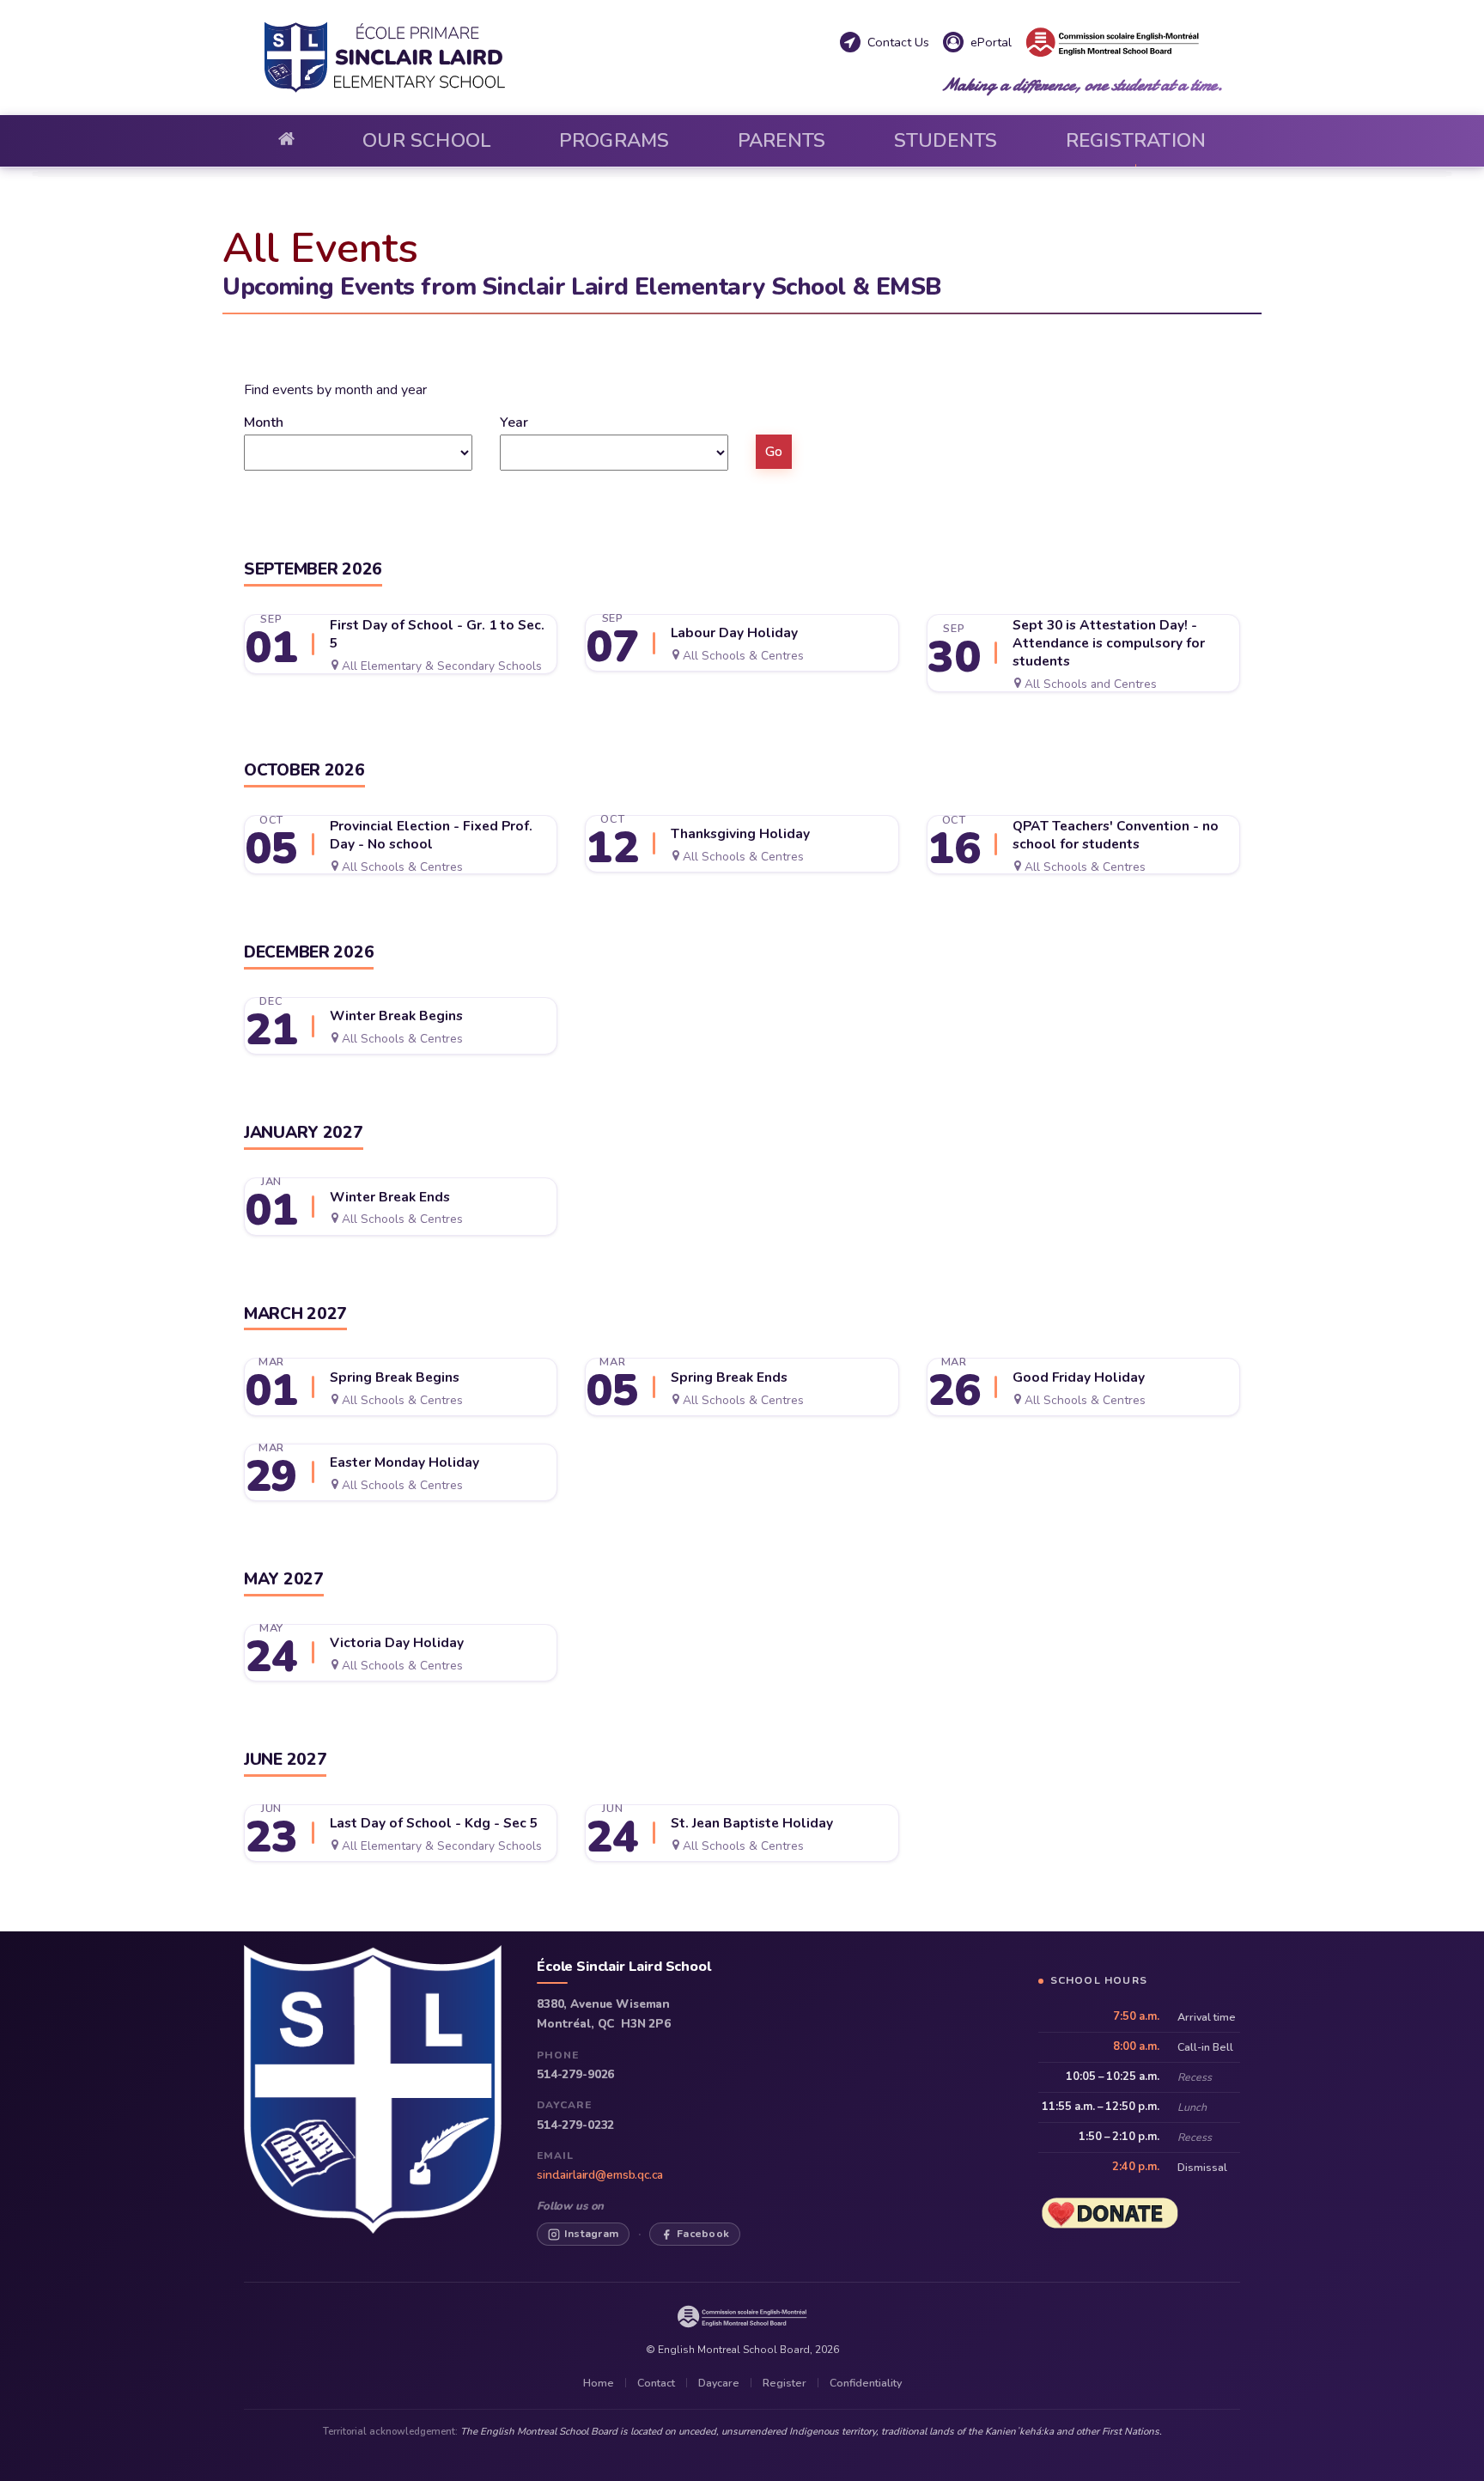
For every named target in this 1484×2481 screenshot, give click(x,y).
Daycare (719, 2383)
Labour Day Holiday (734, 633)
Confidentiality (866, 2383)
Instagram (591, 2233)
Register (785, 2383)
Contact (656, 2383)
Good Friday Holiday (1079, 1377)
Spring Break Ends (729, 1377)
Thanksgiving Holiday (740, 834)
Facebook (703, 2233)
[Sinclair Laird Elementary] (546, 58)
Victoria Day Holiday (397, 1643)
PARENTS (782, 140)
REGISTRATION (1136, 140)
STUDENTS (946, 140)
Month (264, 423)
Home (599, 2383)
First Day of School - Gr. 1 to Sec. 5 (437, 634)
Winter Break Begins (396, 1016)
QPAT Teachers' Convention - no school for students (1116, 835)
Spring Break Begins (395, 1377)
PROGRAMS (614, 140)
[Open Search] (1231, 65)
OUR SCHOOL (426, 140)
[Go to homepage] (286, 141)
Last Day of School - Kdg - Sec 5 (434, 1823)
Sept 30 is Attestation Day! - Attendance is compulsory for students (1109, 643)
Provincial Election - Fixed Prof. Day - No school (431, 835)
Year (514, 423)
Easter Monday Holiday (404, 1462)
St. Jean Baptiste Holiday (752, 1823)
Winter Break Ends (390, 1197)
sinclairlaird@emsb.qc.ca (600, 2175)
